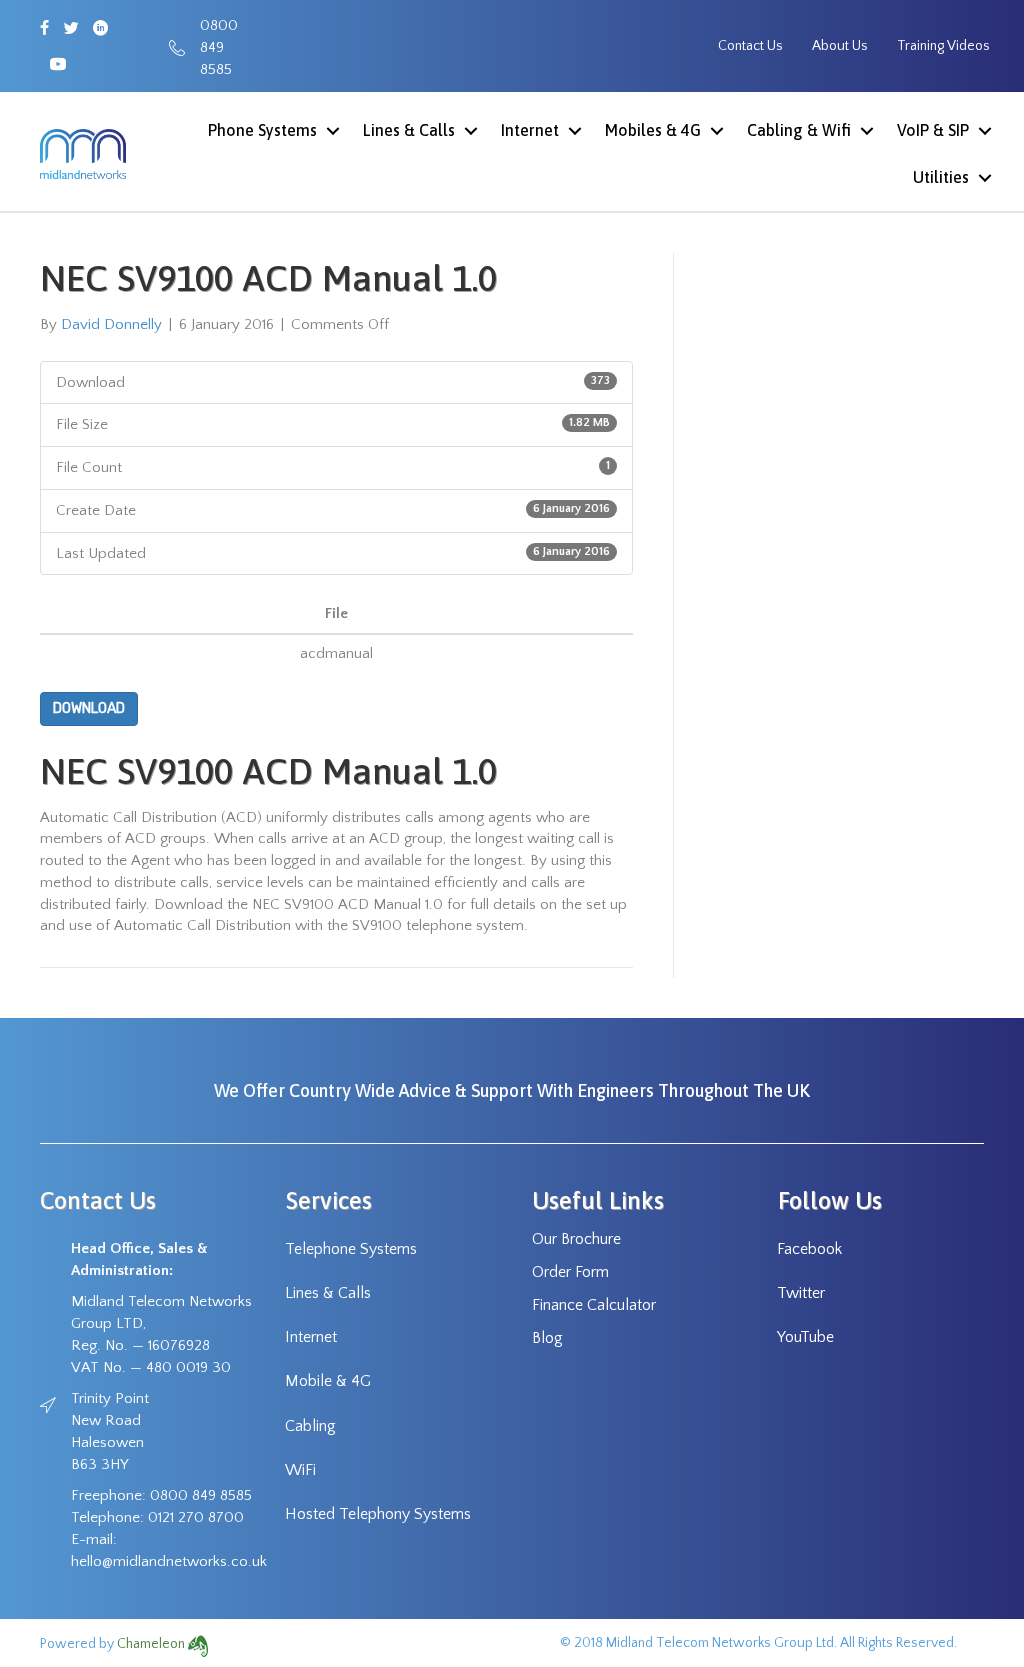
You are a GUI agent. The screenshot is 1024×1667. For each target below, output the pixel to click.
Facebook (809, 1249)
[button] (332, 130)
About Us (840, 46)
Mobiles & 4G (653, 130)
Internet (530, 130)
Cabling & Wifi (799, 130)
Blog (547, 1338)
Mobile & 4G (328, 1381)
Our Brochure (576, 1239)
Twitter (801, 1293)
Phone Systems (262, 130)
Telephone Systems (351, 1249)
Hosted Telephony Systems (378, 1514)
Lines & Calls (409, 130)
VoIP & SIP (933, 130)
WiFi (300, 1470)
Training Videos (943, 46)
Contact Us (750, 46)
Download (89, 708)
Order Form (570, 1272)
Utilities (941, 177)
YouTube (805, 1337)
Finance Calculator (594, 1305)
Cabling (310, 1426)
